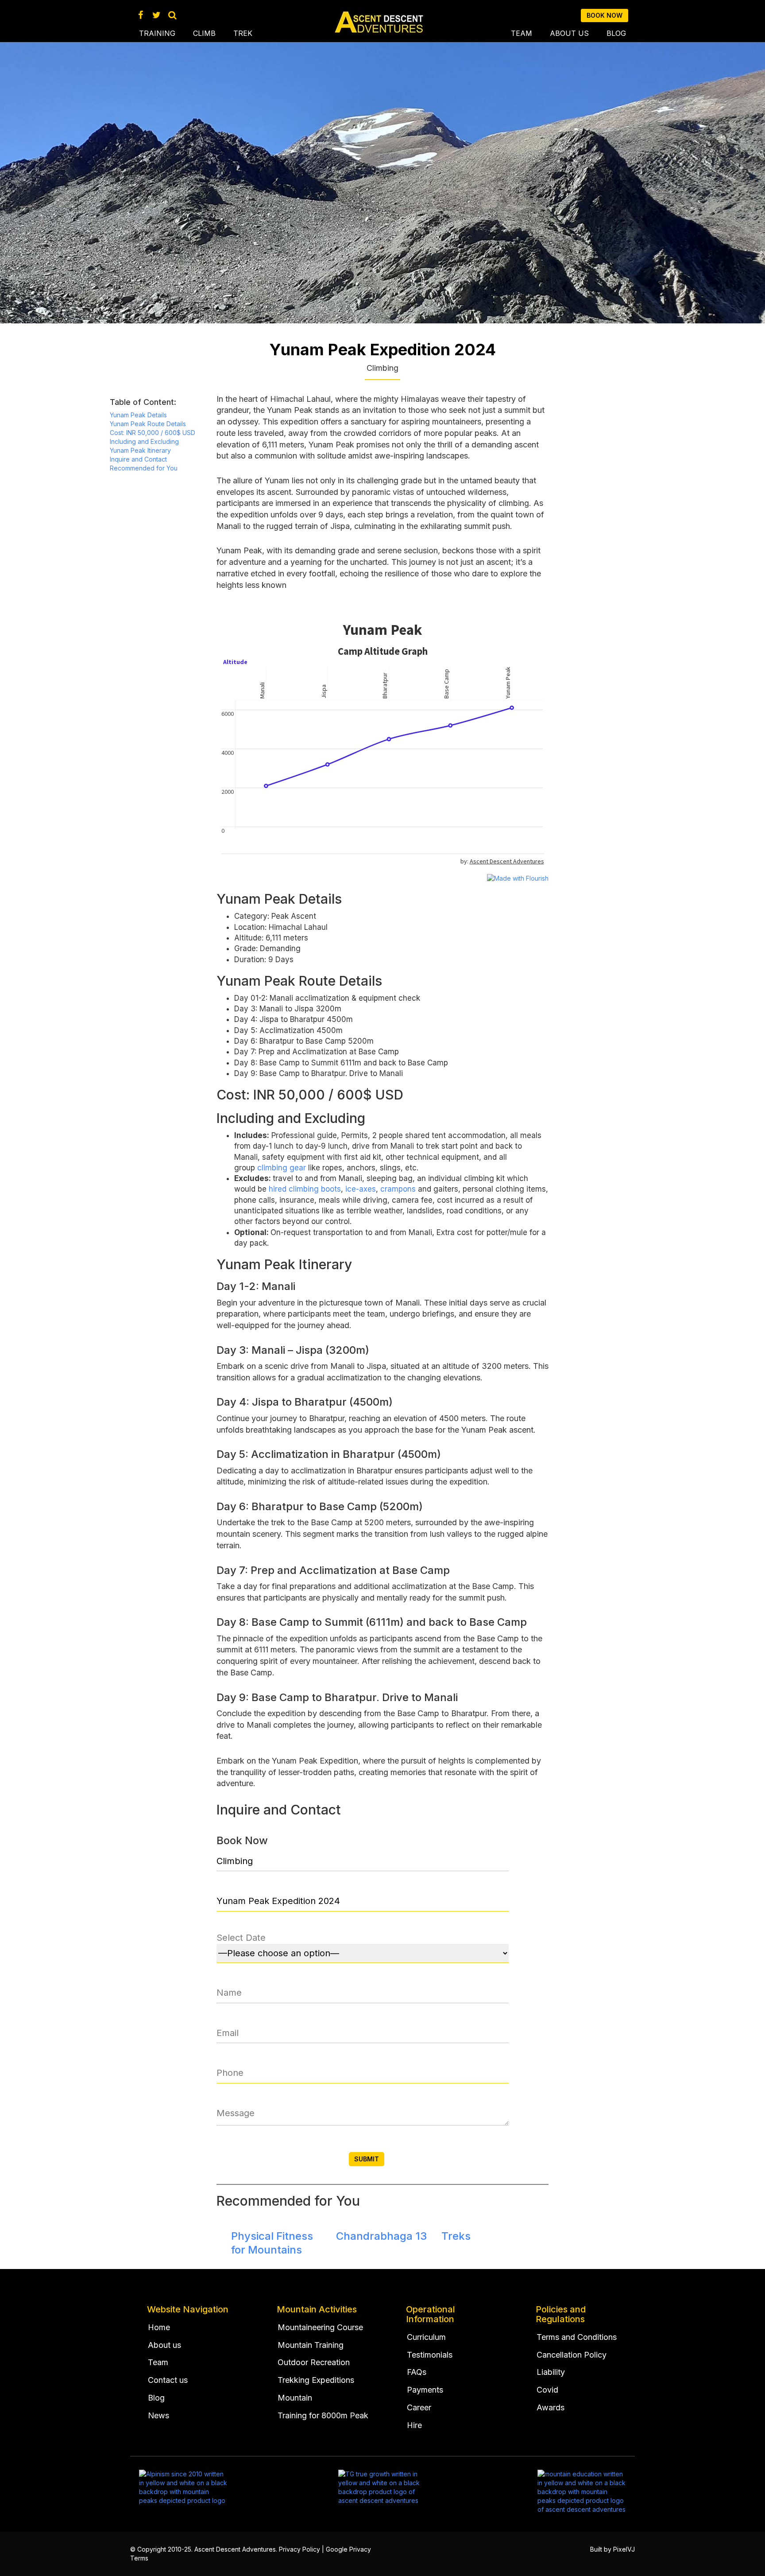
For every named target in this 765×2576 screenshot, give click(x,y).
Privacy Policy (299, 2549)
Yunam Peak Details (138, 415)
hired (278, 1189)
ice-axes (361, 1189)
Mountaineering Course (320, 2327)
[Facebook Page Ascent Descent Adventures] (141, 15)
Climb (204, 33)
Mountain (295, 2398)
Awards (551, 2407)
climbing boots (315, 1189)
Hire (414, 2425)
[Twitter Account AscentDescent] (156, 15)
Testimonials (430, 2355)
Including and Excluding (144, 441)
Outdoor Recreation (314, 2362)
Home (159, 2327)
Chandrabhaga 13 (381, 2236)
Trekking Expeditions (316, 2380)
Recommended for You (144, 468)
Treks (456, 2236)
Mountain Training (311, 2345)
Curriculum (426, 2337)
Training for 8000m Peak (323, 2415)
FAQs (417, 2372)
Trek (243, 33)
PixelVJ (624, 2549)
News (158, 2415)
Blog (616, 33)
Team (522, 33)
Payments (425, 2390)
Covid (547, 2390)
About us (569, 33)
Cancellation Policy (572, 2355)
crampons (398, 1189)
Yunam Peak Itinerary (140, 450)
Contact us (168, 2380)
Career (419, 2407)
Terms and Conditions (577, 2337)
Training (157, 33)
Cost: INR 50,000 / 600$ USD (153, 433)
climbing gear (282, 1168)
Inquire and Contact (138, 459)
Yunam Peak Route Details (148, 424)
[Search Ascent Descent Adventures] (172, 15)
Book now (605, 15)
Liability (551, 2372)
